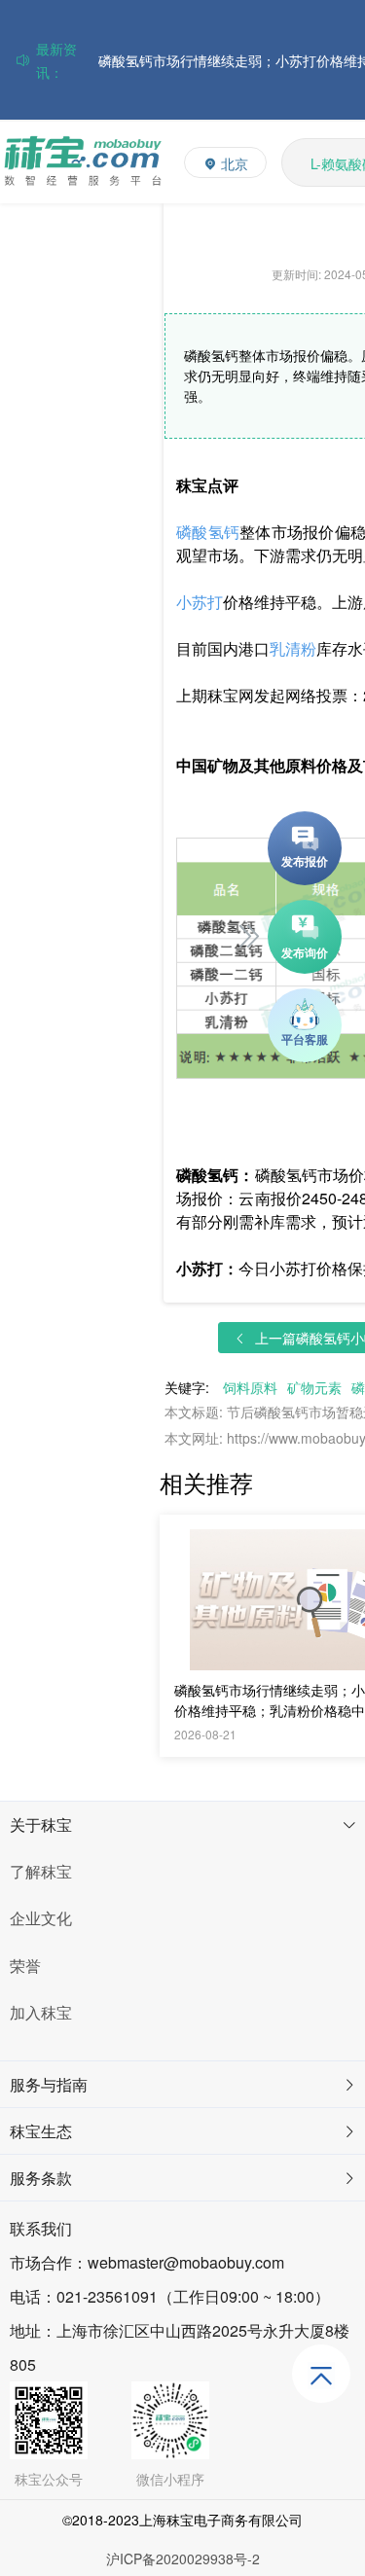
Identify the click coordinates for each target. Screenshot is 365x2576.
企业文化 (41, 1918)
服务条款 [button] (41, 2178)
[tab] (182, 1825)
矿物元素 (314, 1387)
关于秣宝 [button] (41, 1825)
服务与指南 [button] (49, 2084)
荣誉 (25, 1966)
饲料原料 (250, 1387)
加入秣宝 (41, 2012)
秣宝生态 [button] (41, 2131)
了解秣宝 (41, 1871)
